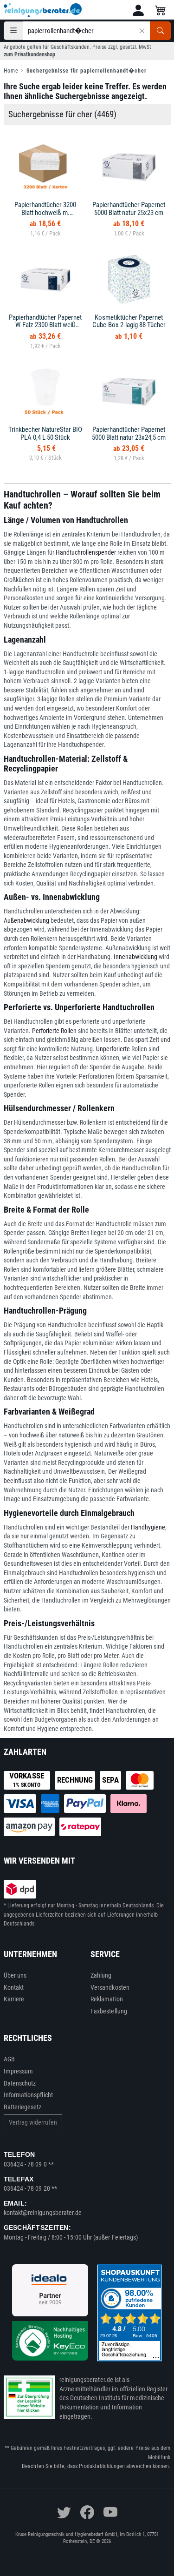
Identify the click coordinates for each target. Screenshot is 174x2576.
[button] (138, 10)
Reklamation (107, 1999)
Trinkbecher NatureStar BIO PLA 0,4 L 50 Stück (45, 433)
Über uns (15, 1975)
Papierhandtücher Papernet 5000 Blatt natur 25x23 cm (129, 209)
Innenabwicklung (135, 957)
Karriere (14, 1999)
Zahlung (101, 1975)
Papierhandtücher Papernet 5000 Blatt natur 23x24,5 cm (129, 433)
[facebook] (87, 2512)
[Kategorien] (13, 31)
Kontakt (14, 1987)
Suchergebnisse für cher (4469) (62, 114)
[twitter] (64, 2512)
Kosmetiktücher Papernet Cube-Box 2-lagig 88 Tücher (129, 321)
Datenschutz (20, 2083)
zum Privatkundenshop (29, 54)
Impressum (19, 2071)
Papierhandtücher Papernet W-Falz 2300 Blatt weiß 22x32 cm (45, 325)
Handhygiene (148, 1527)
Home (11, 71)
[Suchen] (160, 31)
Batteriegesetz (23, 2107)
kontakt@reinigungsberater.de (43, 2213)
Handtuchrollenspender (86, 552)
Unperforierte (113, 1049)
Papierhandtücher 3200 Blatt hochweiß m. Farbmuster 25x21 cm (45, 212)
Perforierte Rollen (54, 1031)
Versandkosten (110, 1987)
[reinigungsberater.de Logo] (43, 10)
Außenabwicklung (26, 920)
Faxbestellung (109, 2011)
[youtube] (110, 2512)
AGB (9, 2059)
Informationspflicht (28, 2095)
